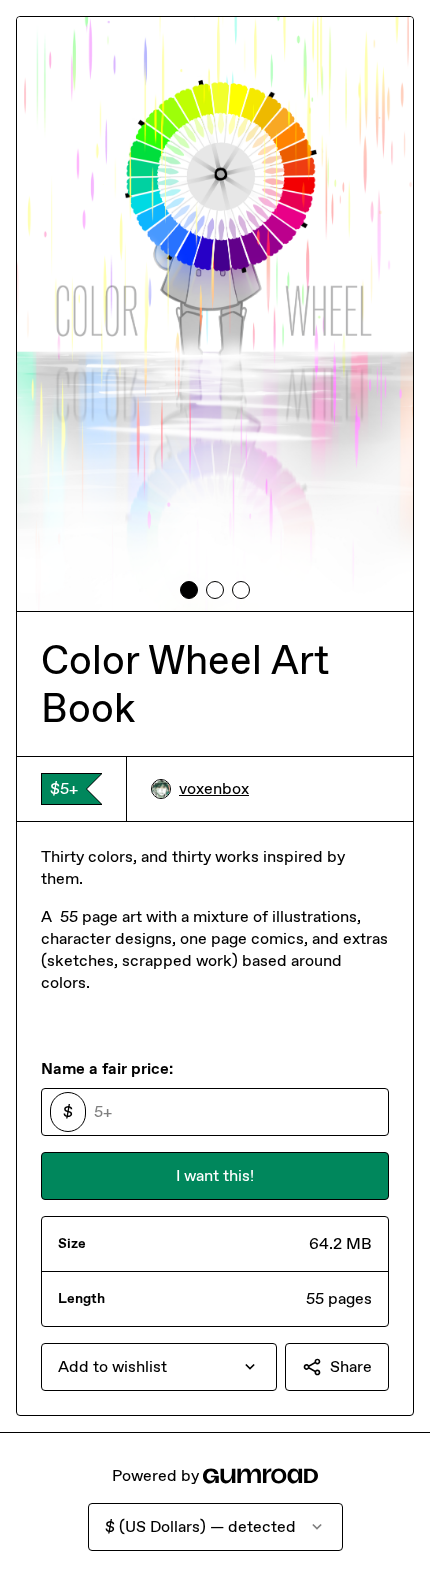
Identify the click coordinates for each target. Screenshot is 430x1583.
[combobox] (159, 1367)
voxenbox (214, 788)
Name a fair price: (107, 1068)
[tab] (189, 590)
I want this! (215, 1175)
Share (351, 1366)
